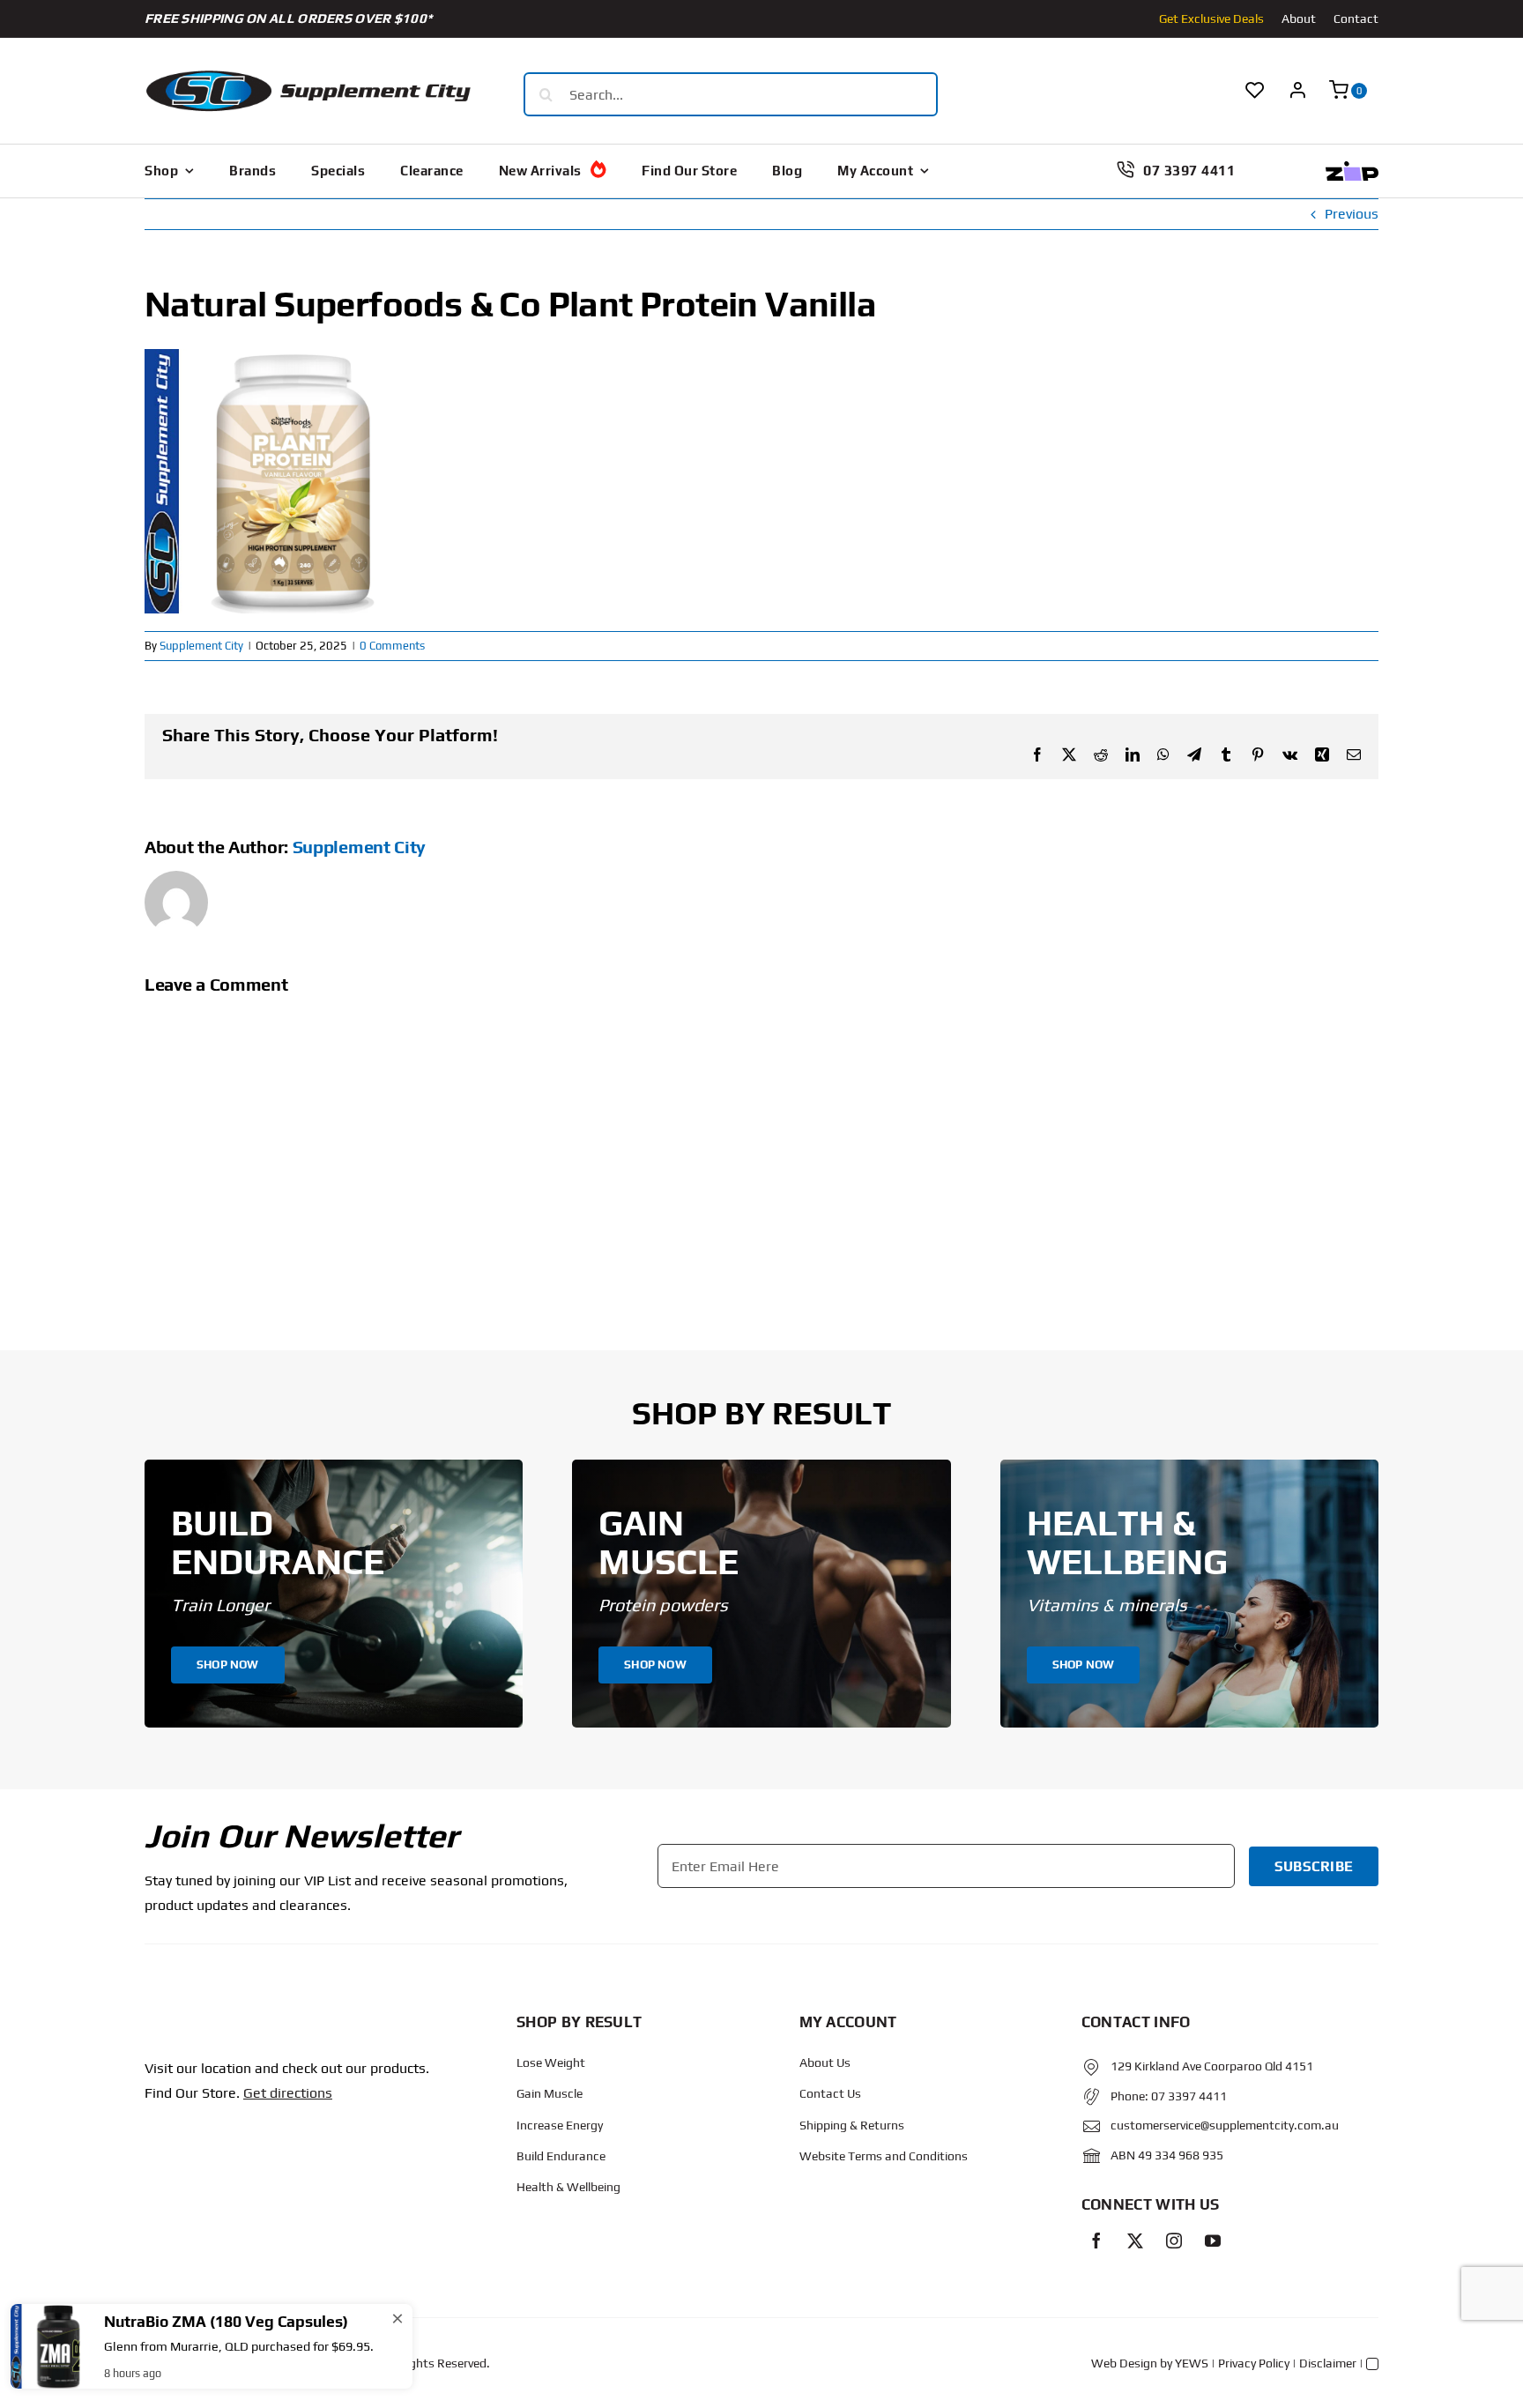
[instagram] (1174, 2241)
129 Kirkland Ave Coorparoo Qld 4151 (1212, 2066)
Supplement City (201, 646)
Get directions (288, 2093)
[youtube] (1213, 2241)
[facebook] (1096, 2241)
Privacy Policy (1254, 2363)
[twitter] (1135, 2241)
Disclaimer (1328, 2363)
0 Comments (392, 646)
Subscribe (1314, 1866)
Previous (1352, 214)
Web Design (1124, 2363)
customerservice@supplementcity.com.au (1225, 2125)
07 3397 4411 (1189, 2096)
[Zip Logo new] (1352, 168)
